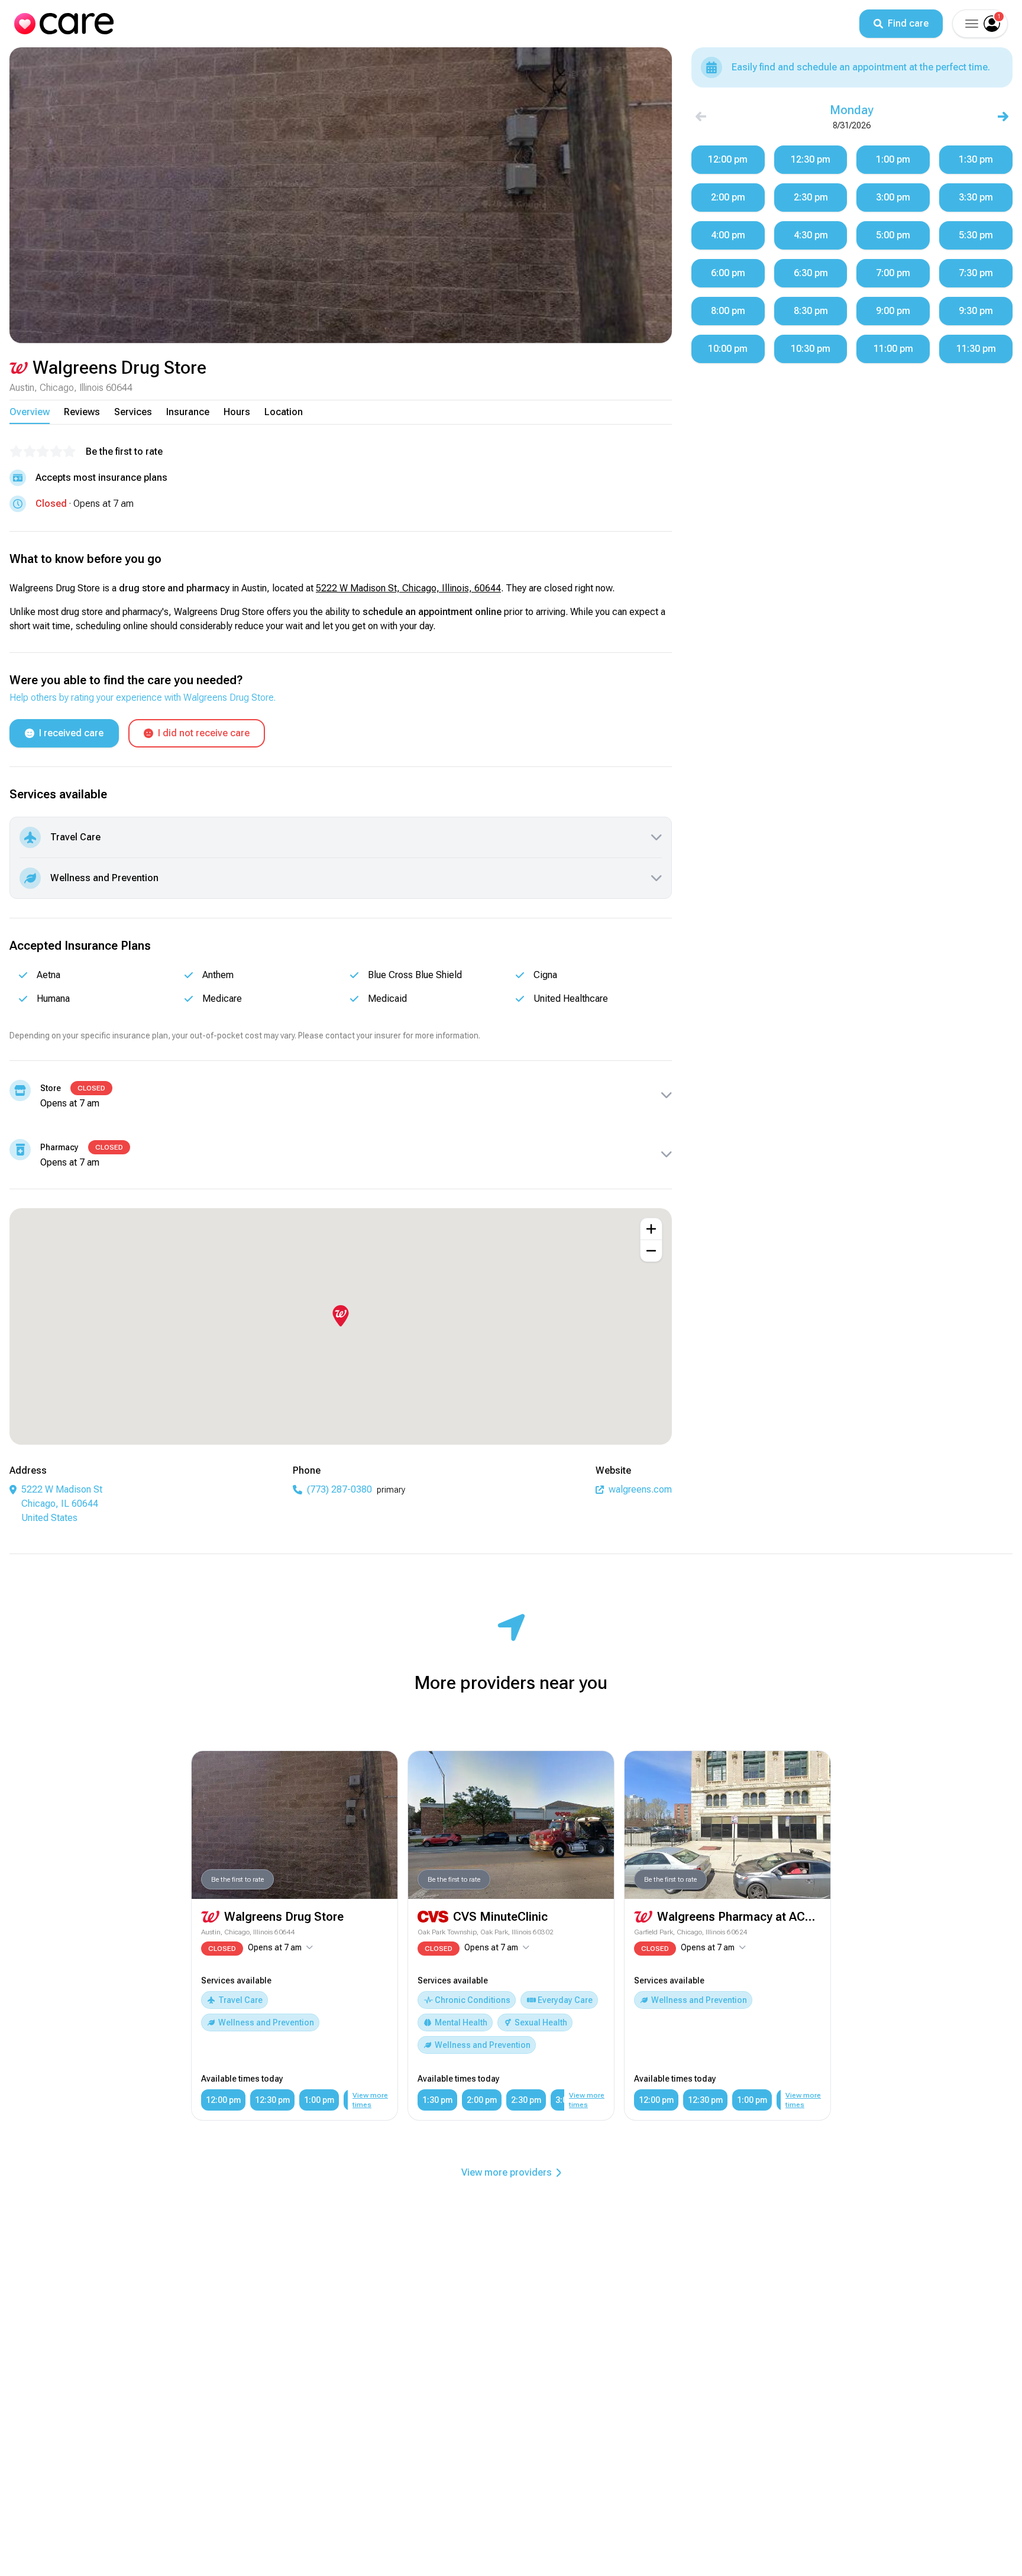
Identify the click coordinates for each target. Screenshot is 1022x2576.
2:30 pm (526, 2100)
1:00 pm (319, 2100)
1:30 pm (437, 2100)
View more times (370, 2100)
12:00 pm (223, 2100)
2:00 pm (482, 2100)
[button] (971, 24)
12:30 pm (272, 2100)
